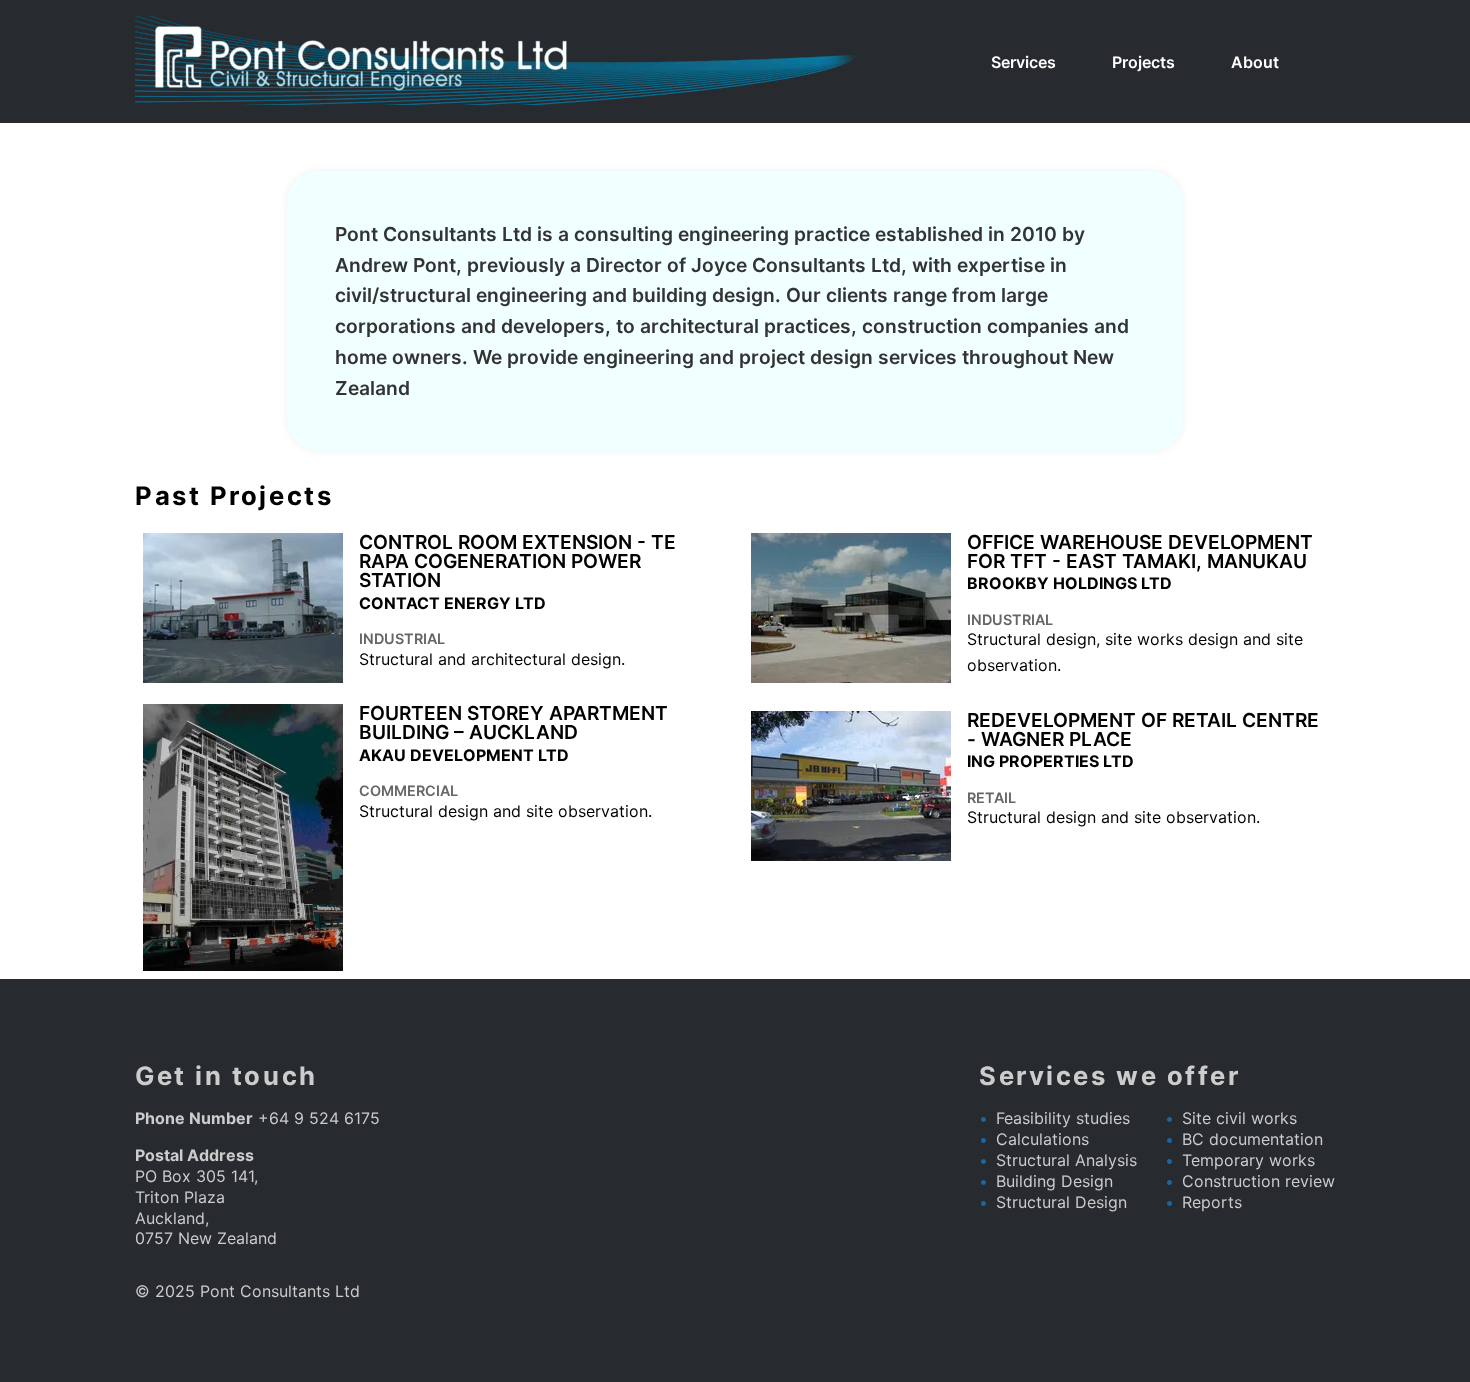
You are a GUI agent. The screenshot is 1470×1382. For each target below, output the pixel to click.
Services (1023, 62)
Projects (1143, 62)
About (1255, 62)
